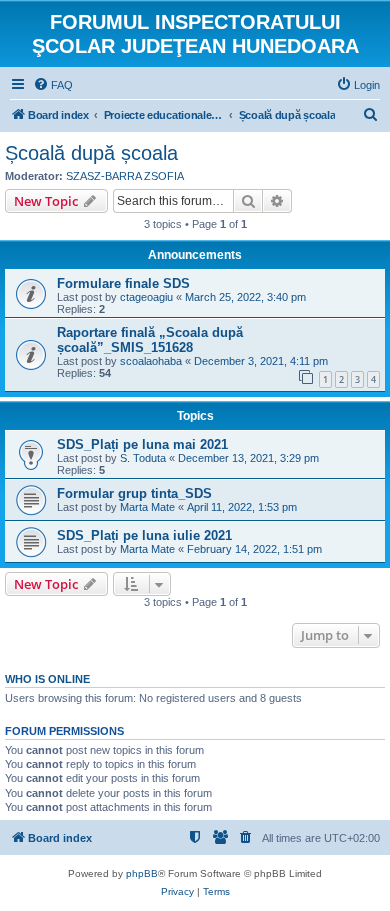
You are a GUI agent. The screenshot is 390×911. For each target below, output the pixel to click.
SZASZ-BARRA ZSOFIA (125, 176)
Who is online (47, 679)
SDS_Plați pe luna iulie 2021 (144, 535)
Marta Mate (147, 507)
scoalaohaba (151, 361)
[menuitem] (53, 85)
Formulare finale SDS (123, 283)
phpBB (142, 873)
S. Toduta (143, 458)
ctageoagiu (146, 297)
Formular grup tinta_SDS (134, 493)
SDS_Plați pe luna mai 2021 (142, 444)
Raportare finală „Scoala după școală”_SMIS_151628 (150, 340)
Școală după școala (91, 153)
